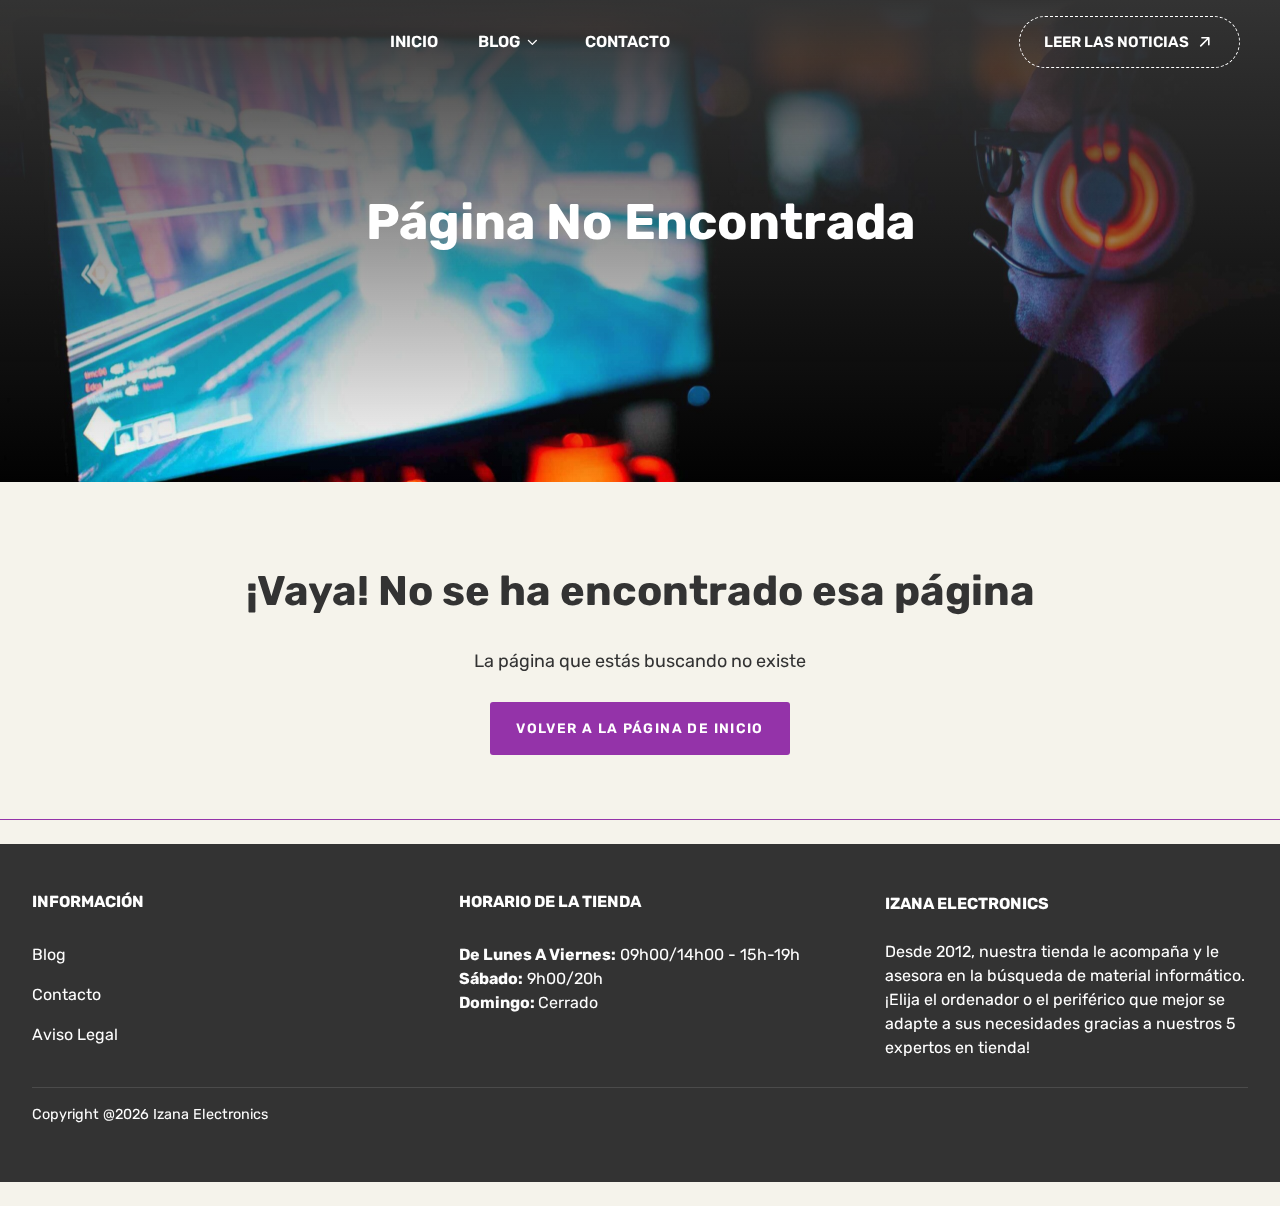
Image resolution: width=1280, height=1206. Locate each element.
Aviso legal (75, 1034)
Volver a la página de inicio (640, 728)
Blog (499, 41)
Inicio (414, 41)
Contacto (627, 41)
